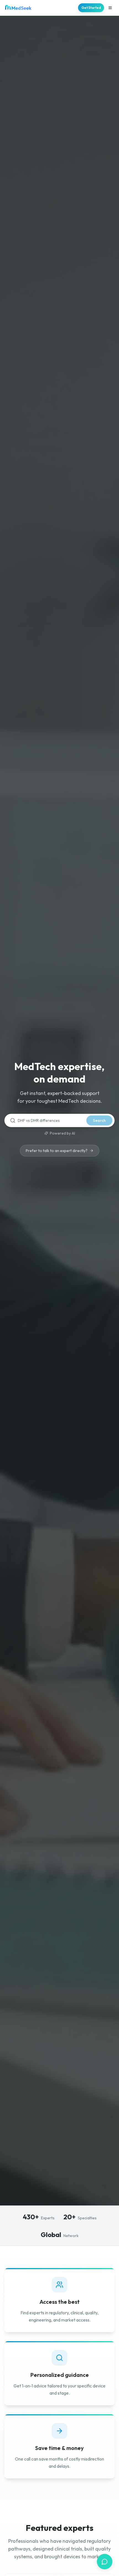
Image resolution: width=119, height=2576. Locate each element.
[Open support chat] (105, 2562)
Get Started (91, 8)
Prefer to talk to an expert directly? (57, 1151)
